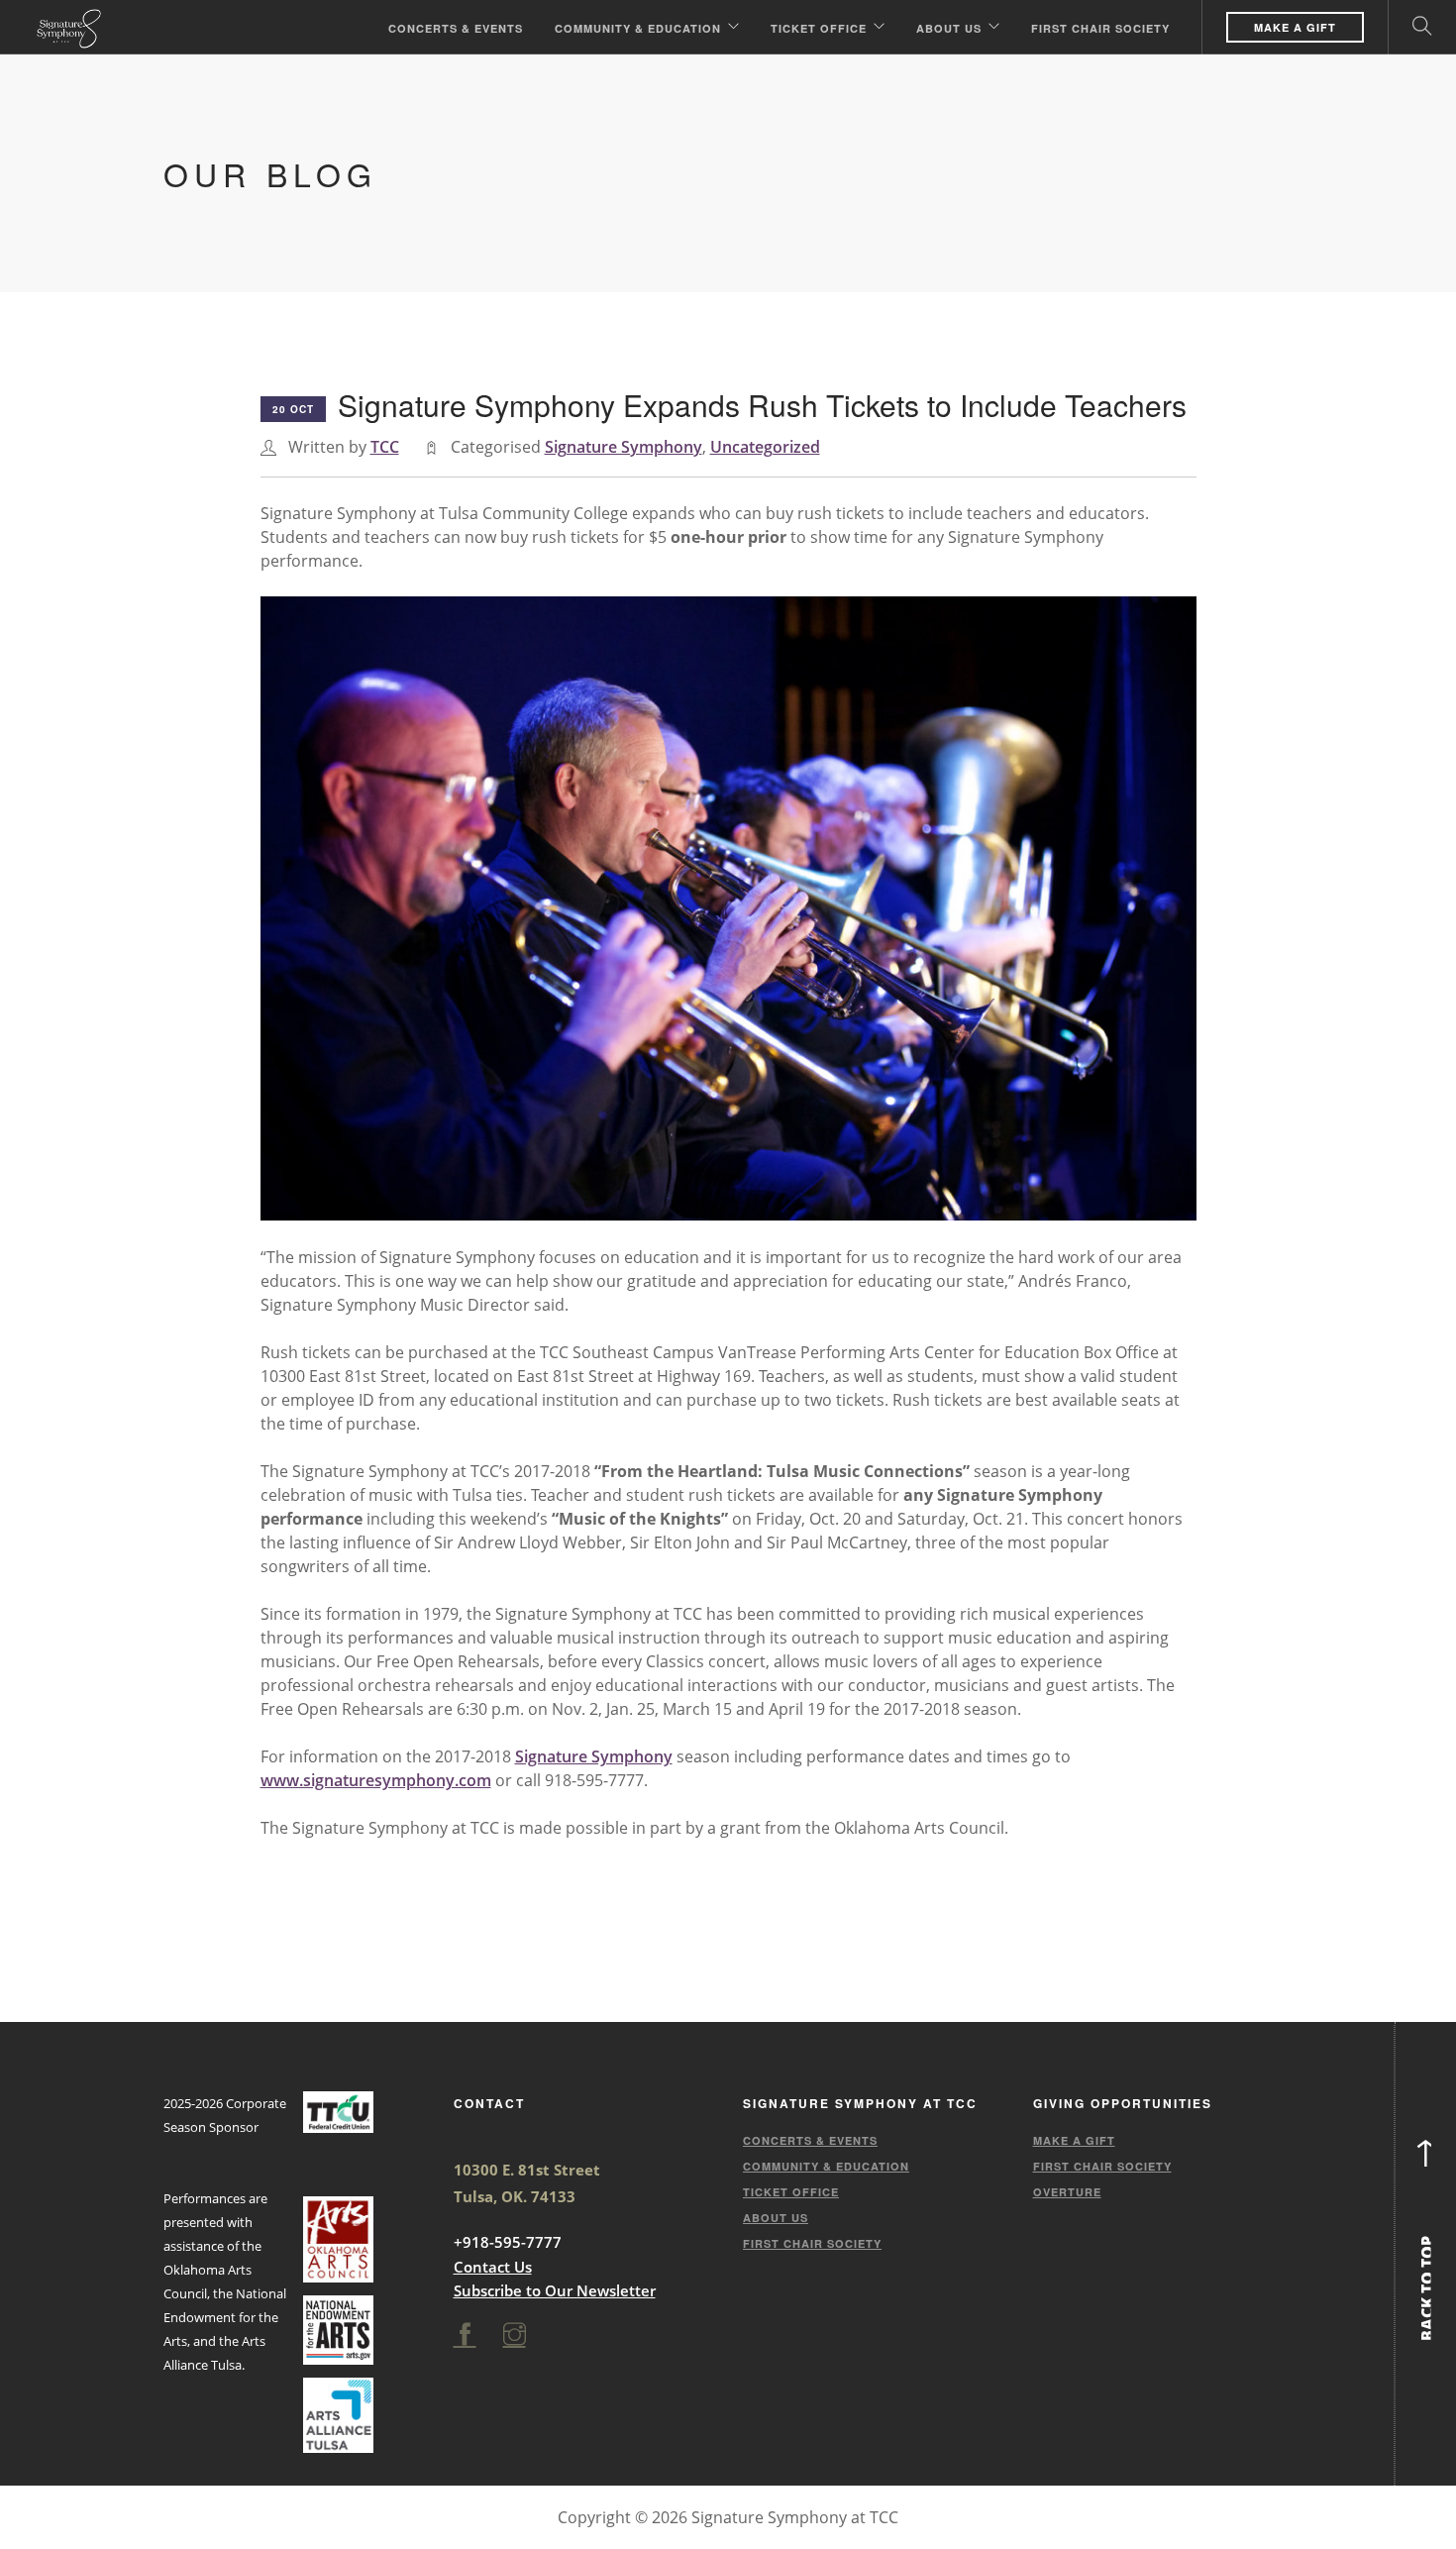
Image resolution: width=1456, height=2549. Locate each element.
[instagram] (515, 2335)
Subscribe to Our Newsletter (555, 2290)
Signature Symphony (624, 447)
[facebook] (465, 2335)
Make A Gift (1295, 27)
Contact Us (493, 2267)
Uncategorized (765, 447)
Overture (1067, 2192)
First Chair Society (1100, 28)
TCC (385, 447)
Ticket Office (819, 28)
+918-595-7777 (508, 2242)
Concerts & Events (456, 28)
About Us (949, 28)
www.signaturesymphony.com (376, 1780)
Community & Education (638, 28)
